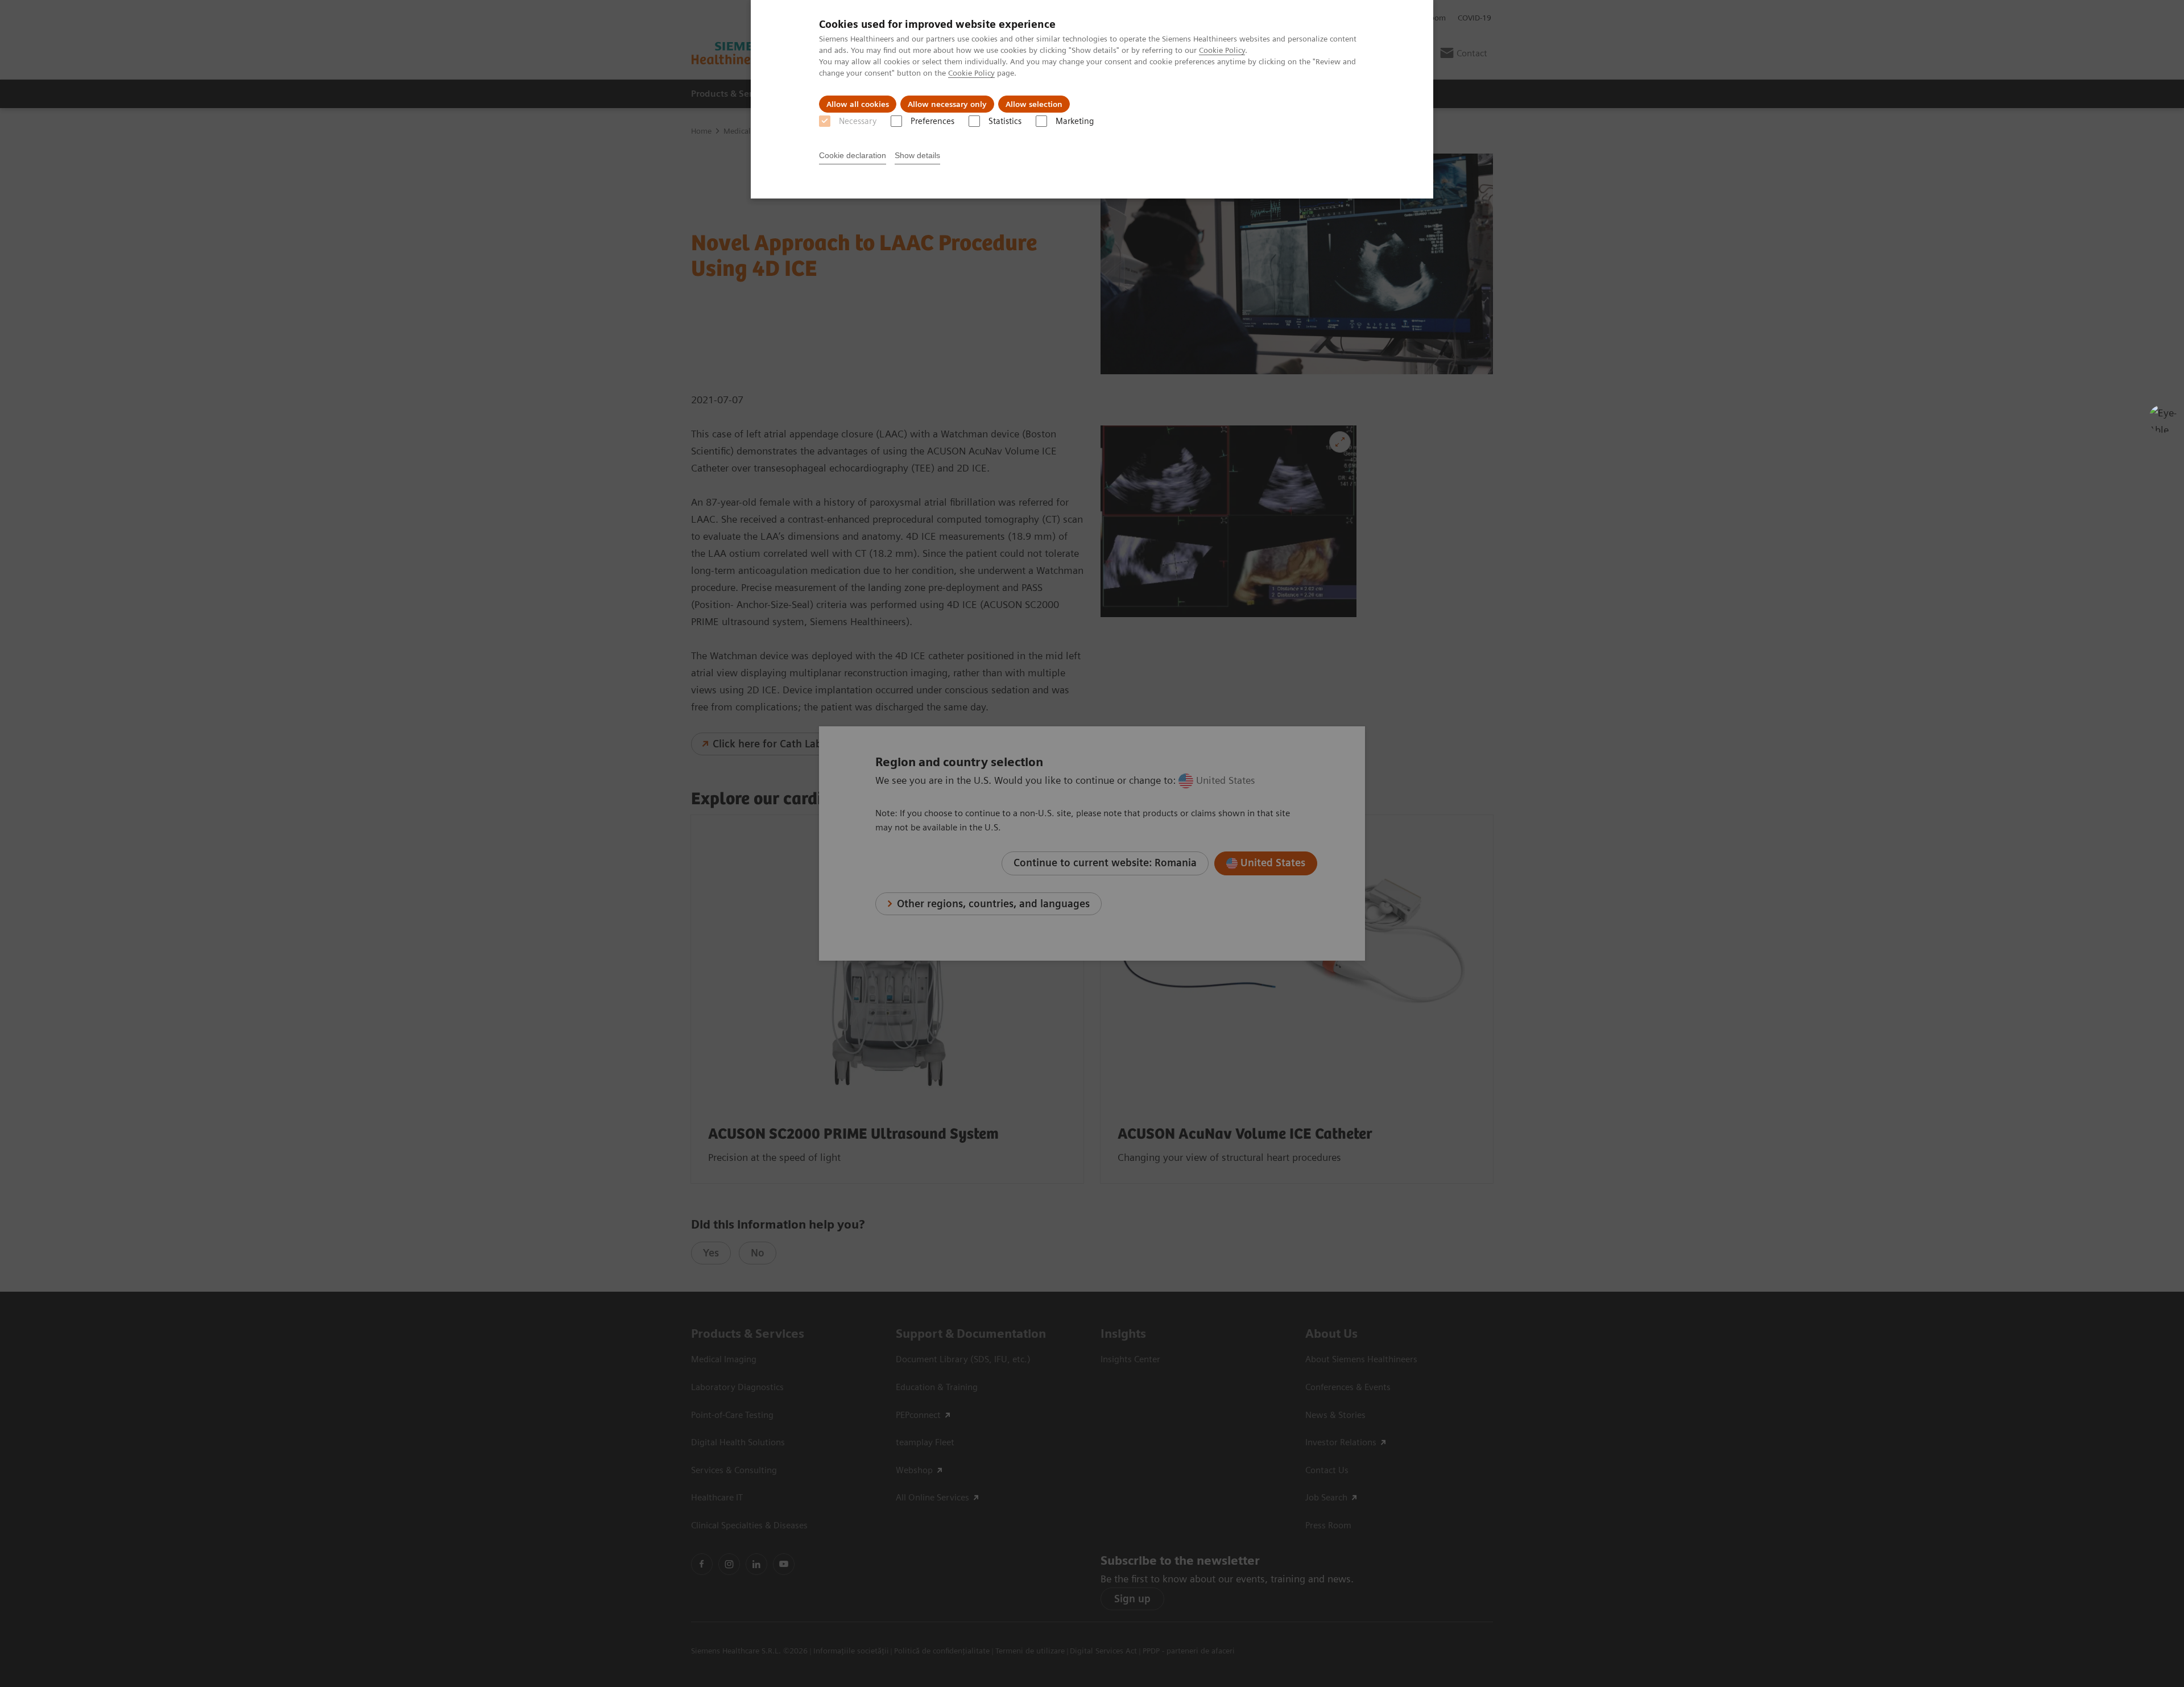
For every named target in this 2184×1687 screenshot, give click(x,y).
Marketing (1075, 121)
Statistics (1005, 121)
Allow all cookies (858, 104)
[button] (2163, 419)
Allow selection (1034, 104)
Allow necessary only (947, 104)
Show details (917, 155)
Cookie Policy (1222, 50)
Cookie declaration (853, 155)
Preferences (932, 121)
